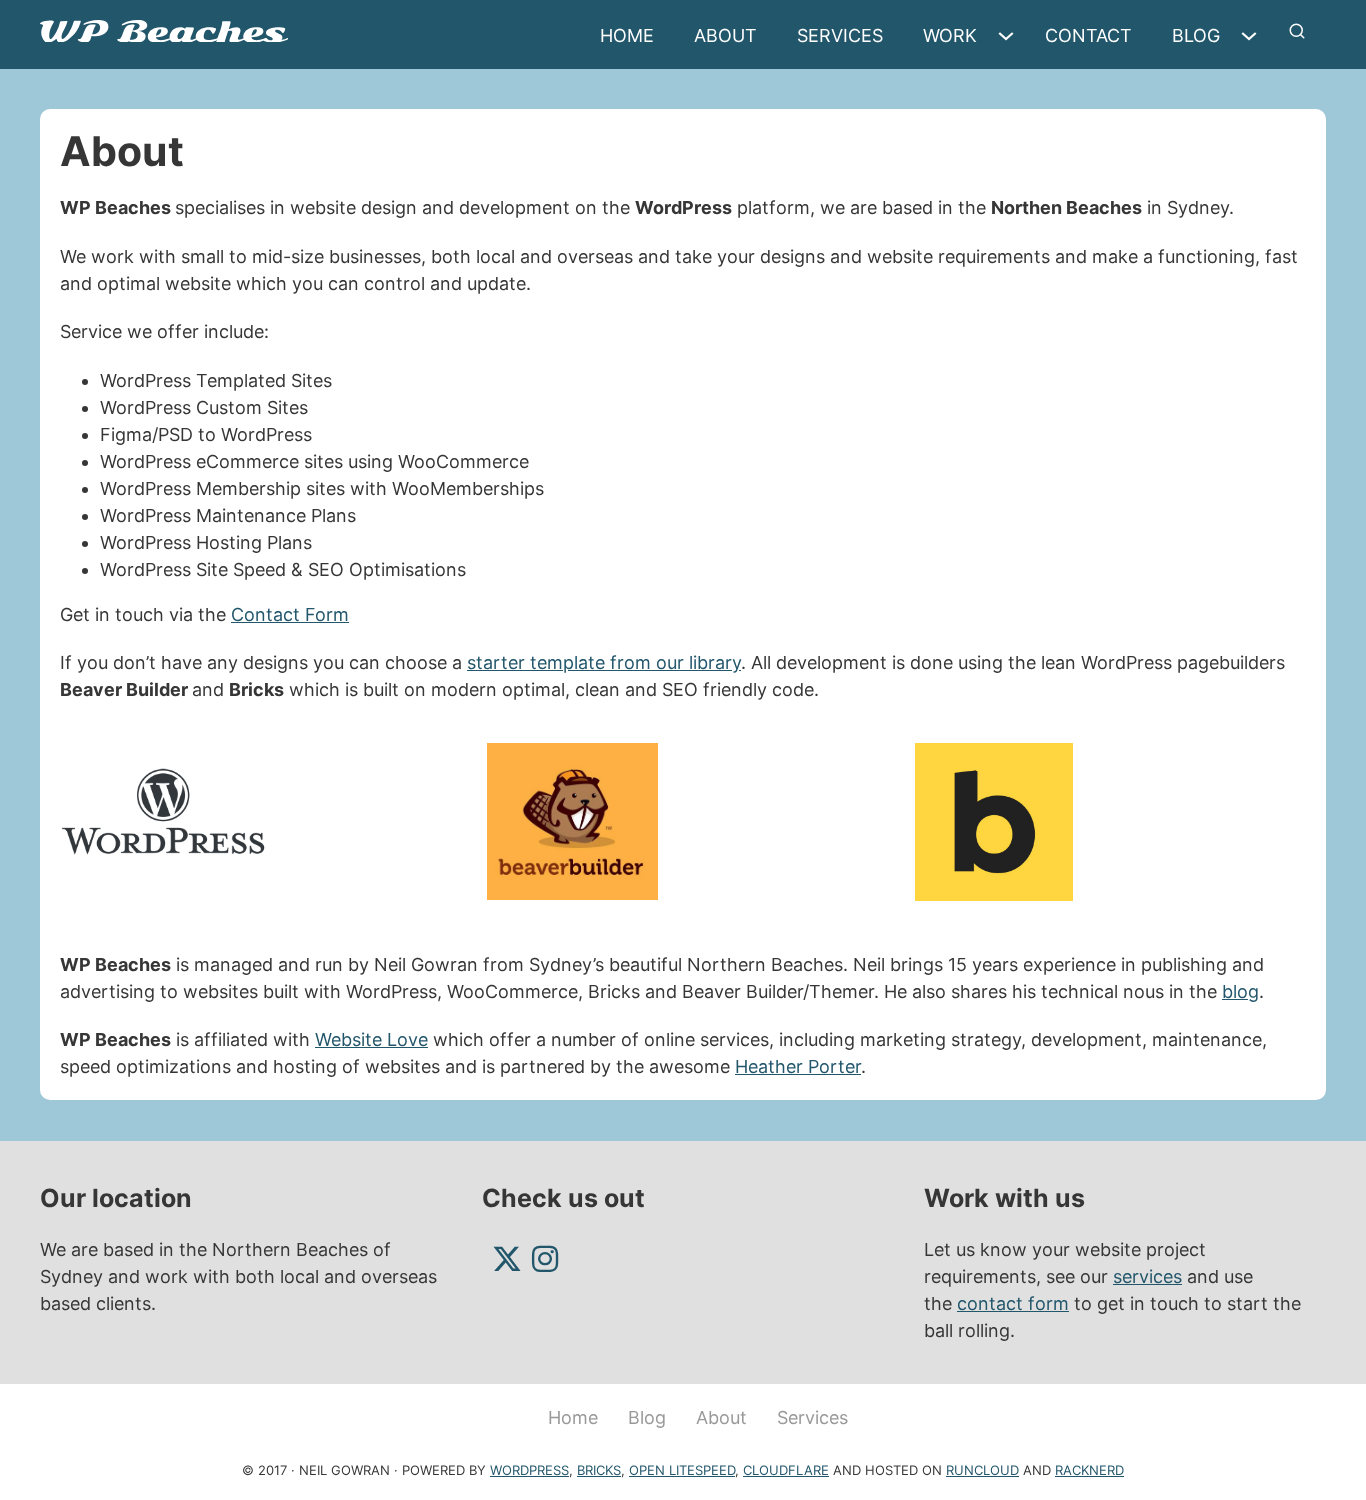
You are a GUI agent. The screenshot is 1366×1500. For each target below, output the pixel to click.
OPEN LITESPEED (682, 1470)
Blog (1196, 35)
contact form (1013, 1303)
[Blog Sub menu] (1254, 36)
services (1147, 1276)
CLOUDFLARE (786, 1470)
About (725, 35)
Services (840, 35)
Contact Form (290, 614)
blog (1240, 991)
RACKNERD (1089, 1470)
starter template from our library (604, 662)
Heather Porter (798, 1066)
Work (950, 35)
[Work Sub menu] (1011, 36)
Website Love (371, 1039)
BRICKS (599, 1470)
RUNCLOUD (982, 1470)
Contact (1088, 35)
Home (627, 35)
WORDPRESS (529, 1470)
